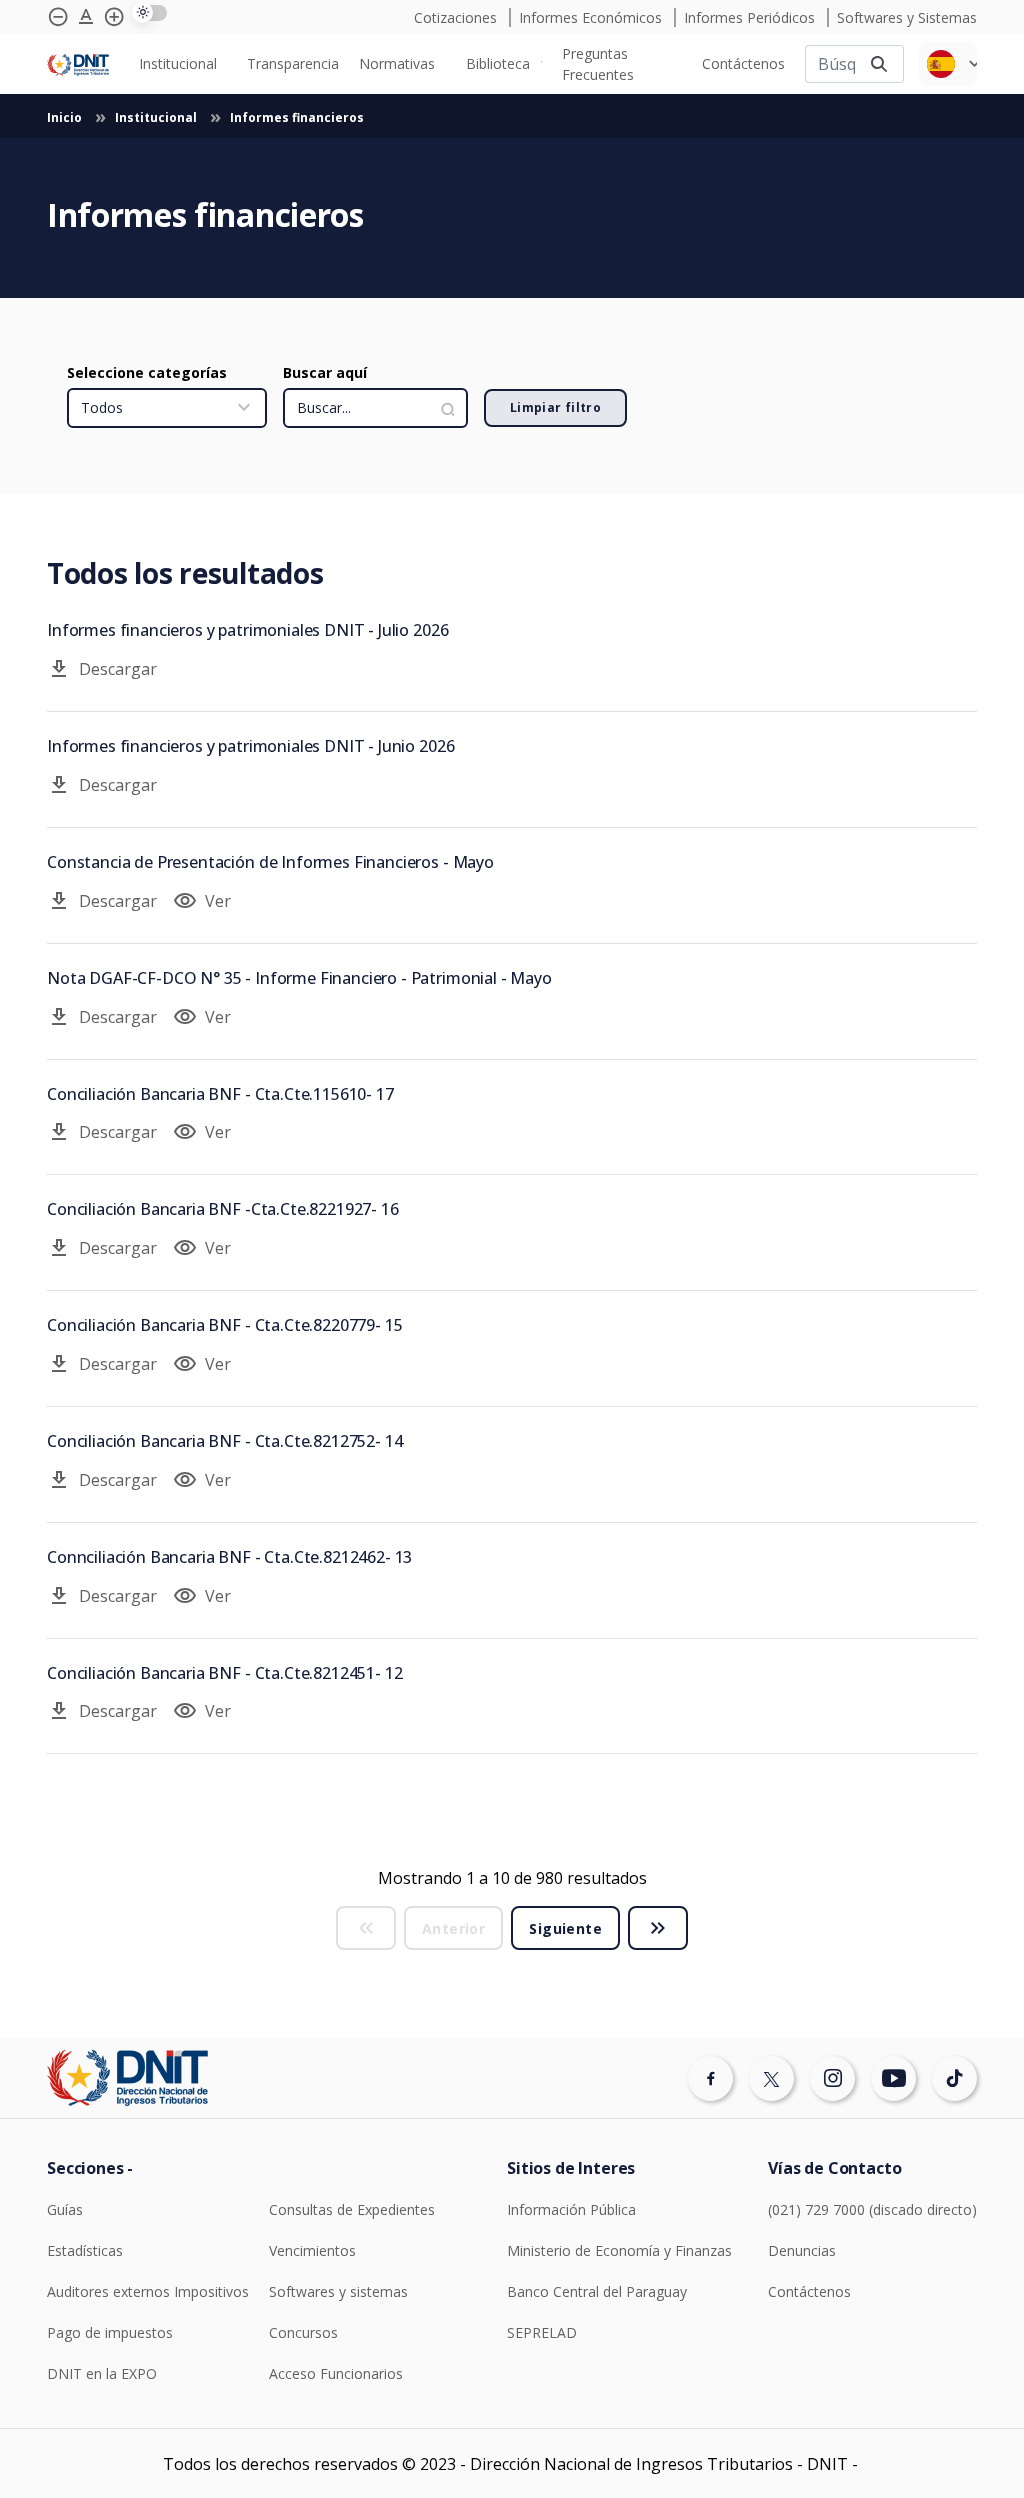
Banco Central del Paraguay (597, 2291)
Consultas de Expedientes (352, 2209)
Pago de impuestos (110, 2332)
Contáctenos (809, 2291)
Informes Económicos (592, 17)
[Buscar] (879, 63)
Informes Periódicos (751, 17)
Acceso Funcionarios (336, 2373)
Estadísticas (85, 2250)
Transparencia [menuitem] (293, 63)
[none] (183, 63)
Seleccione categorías (147, 372)
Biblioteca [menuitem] (498, 63)
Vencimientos (312, 2250)
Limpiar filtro (555, 407)
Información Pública (571, 2209)
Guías (65, 2209)
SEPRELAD (542, 2332)
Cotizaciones (457, 17)
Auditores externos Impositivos (148, 2291)
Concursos (303, 2332)
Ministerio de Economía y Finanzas (619, 2250)
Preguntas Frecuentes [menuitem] (598, 64)
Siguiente (565, 1928)
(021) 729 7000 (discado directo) (872, 2209)
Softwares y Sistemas (907, 17)
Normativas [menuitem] (397, 63)
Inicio (66, 117)
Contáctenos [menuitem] (743, 63)
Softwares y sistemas (338, 2291)
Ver (202, 901)
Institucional (157, 117)
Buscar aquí (325, 372)
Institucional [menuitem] (178, 63)
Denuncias (802, 2250)
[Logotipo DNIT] (78, 63)
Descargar (102, 669)
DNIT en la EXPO (102, 2373)
